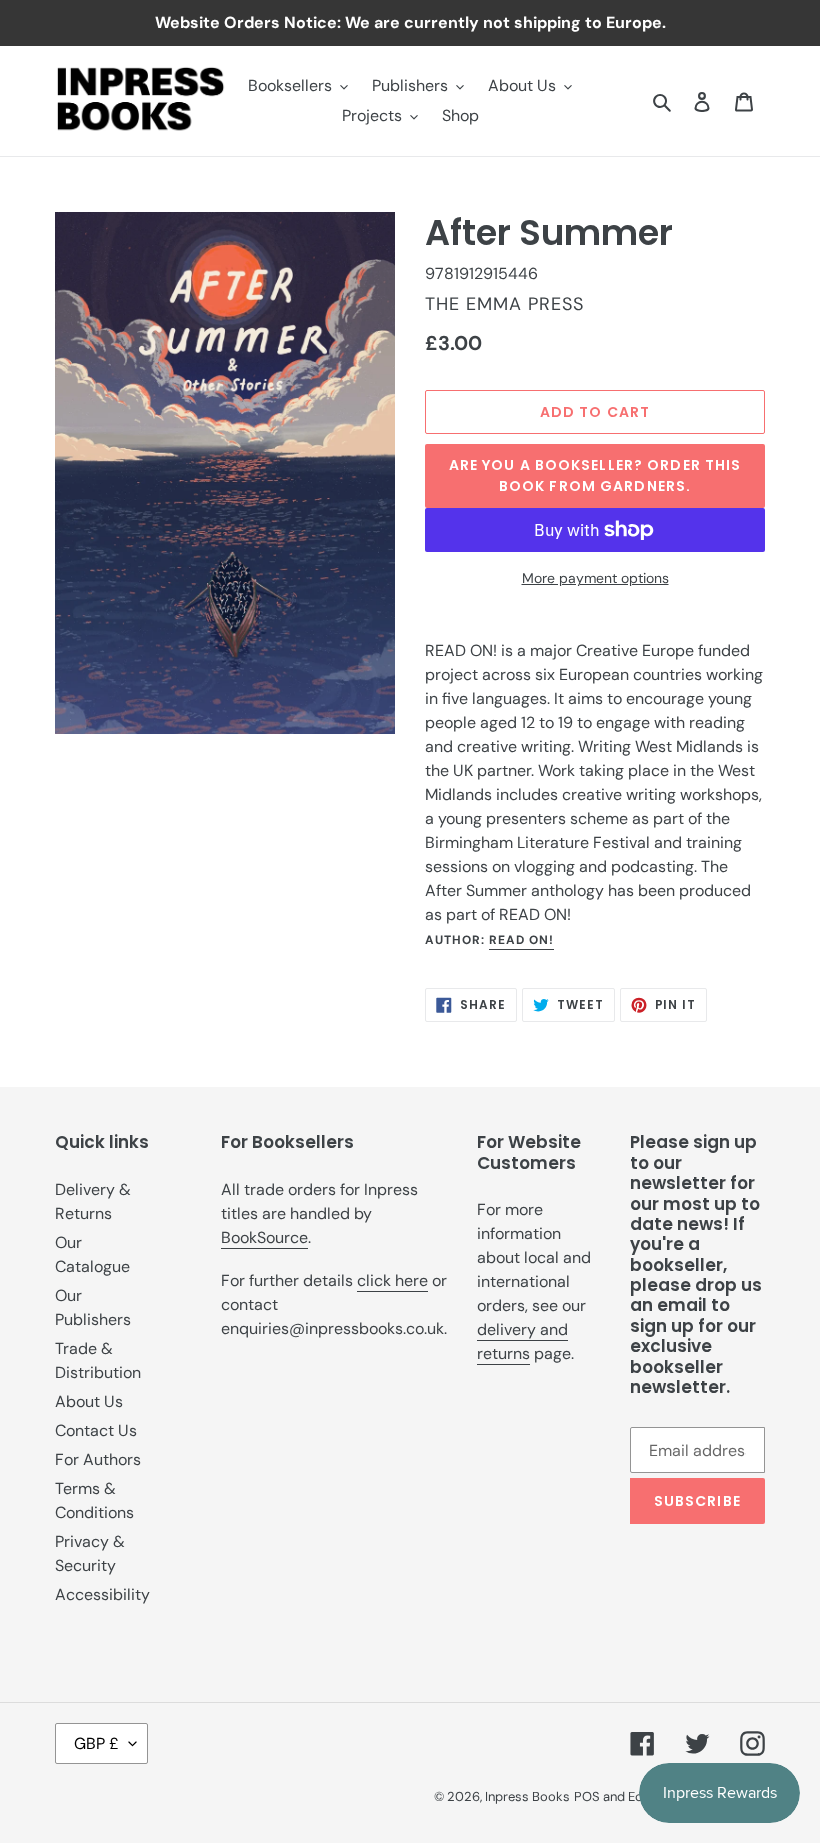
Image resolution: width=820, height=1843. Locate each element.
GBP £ (96, 1743)
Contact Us (96, 1430)
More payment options (595, 578)
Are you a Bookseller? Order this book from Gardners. (595, 475)
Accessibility (102, 1594)
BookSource (264, 1237)
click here (392, 1280)
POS (587, 1796)
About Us (89, 1401)
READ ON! (521, 940)
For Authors (98, 1459)
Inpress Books (527, 1796)
